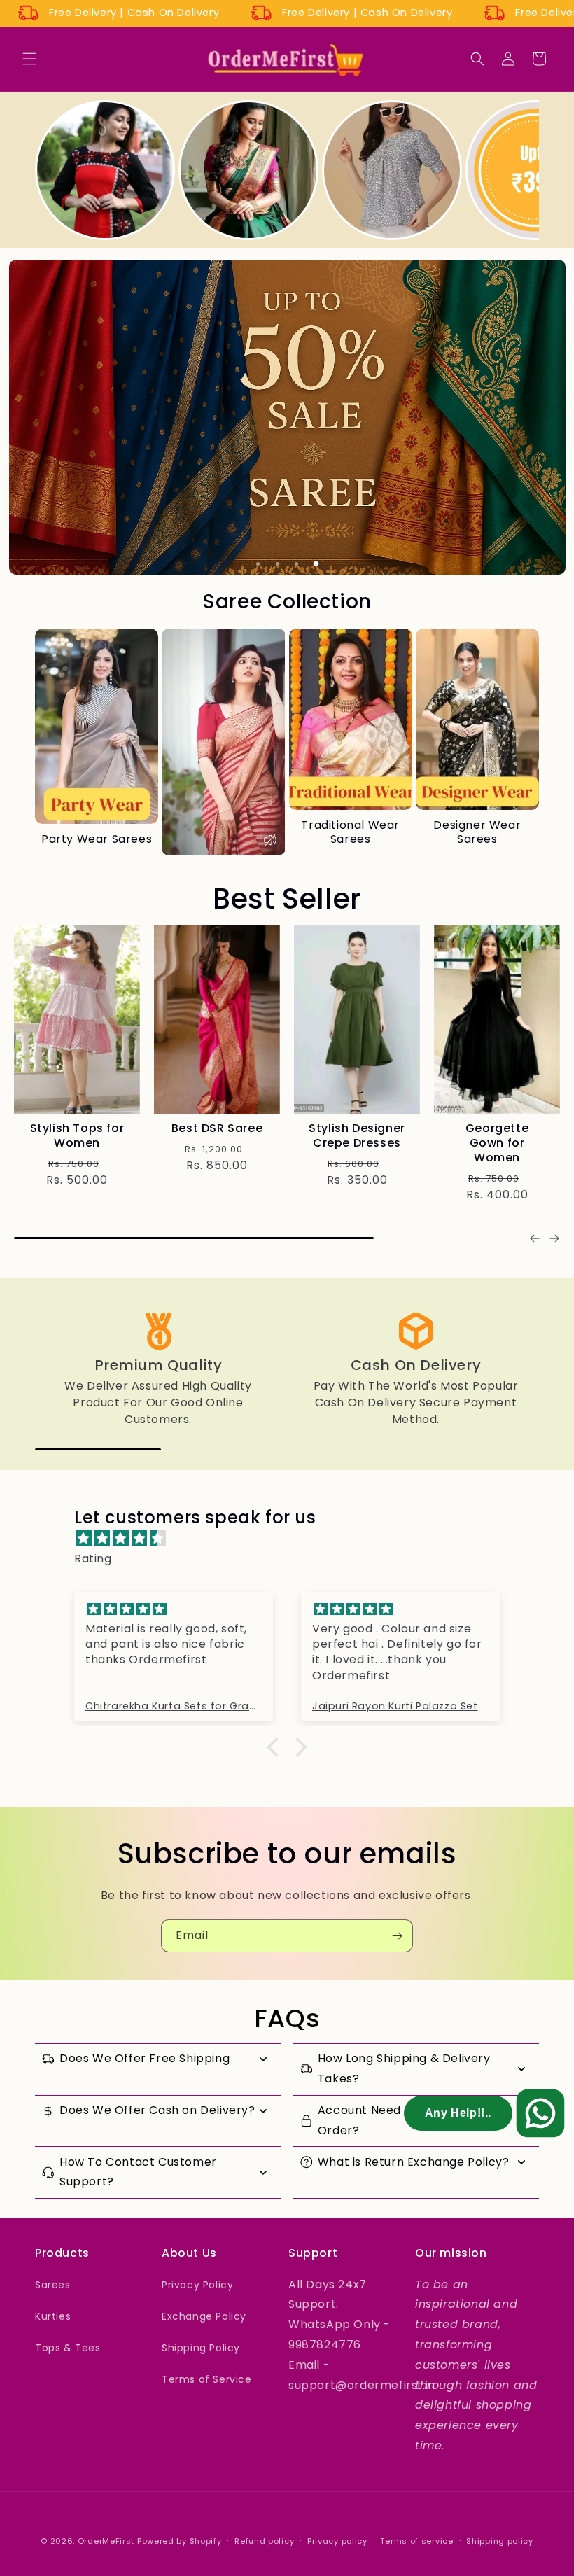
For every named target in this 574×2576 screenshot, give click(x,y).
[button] (29, 59)
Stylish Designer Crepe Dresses (357, 1136)
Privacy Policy (197, 2285)
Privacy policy (337, 2541)
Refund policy (264, 2541)
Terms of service (416, 2541)
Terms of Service (207, 2379)
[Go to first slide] (554, 1238)
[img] (294, 1539)
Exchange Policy (204, 2316)
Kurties (53, 2316)
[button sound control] (270, 840)
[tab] (258, 564)
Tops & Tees (68, 2348)
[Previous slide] (535, 1238)
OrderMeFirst (106, 2541)
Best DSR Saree (217, 1129)
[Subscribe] (397, 1936)
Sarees (53, 2285)
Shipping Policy (201, 2348)
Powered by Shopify (180, 2541)
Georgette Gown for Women (497, 1143)
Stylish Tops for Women (77, 1136)
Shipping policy (500, 2541)
